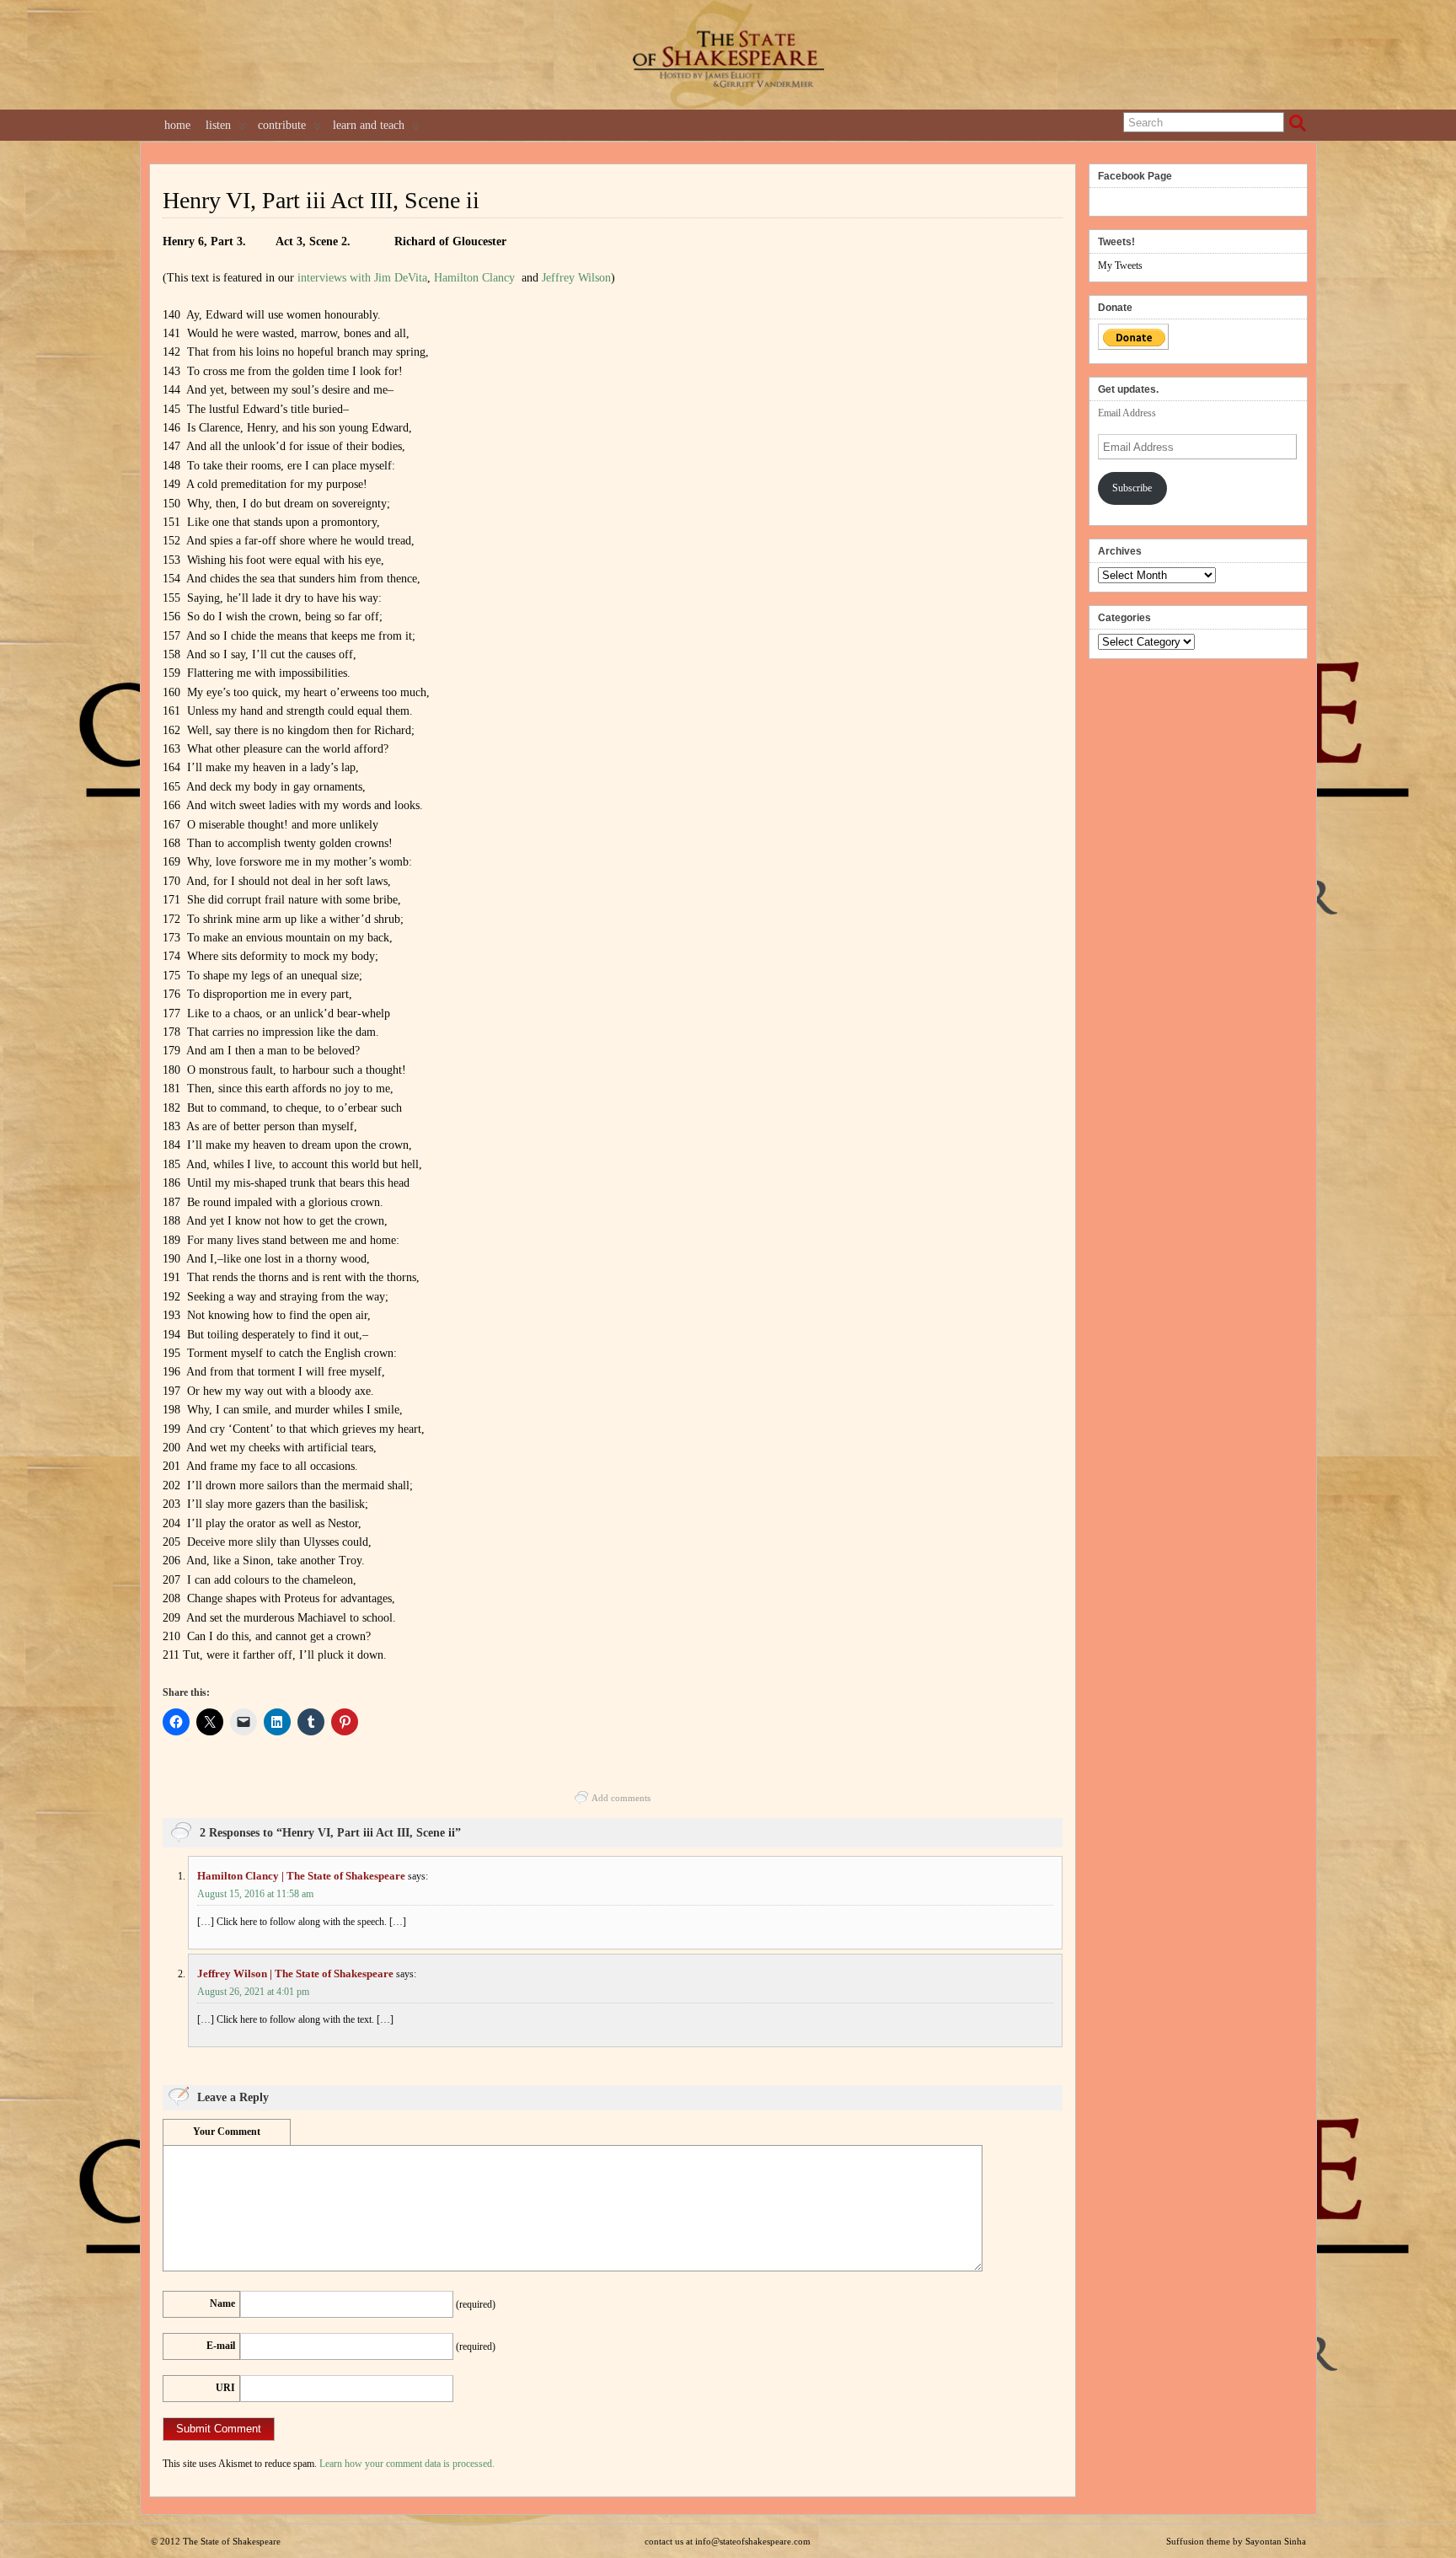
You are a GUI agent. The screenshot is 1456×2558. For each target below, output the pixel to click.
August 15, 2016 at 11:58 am (255, 1894)
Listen (218, 125)
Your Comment (227, 2132)
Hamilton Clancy (474, 278)
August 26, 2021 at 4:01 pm (253, 1992)
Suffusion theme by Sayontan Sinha (1236, 2541)
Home (177, 125)
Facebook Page (1135, 176)
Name (222, 2303)
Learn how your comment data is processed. (407, 2464)
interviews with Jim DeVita (362, 278)
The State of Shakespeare (232, 2541)
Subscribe (1132, 488)
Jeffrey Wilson (576, 278)
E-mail (221, 2346)
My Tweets (1120, 265)
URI (225, 2388)
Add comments (621, 1798)
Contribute (282, 125)
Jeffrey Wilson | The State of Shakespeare (295, 1973)
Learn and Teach (369, 125)
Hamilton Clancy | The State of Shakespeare (301, 1876)
